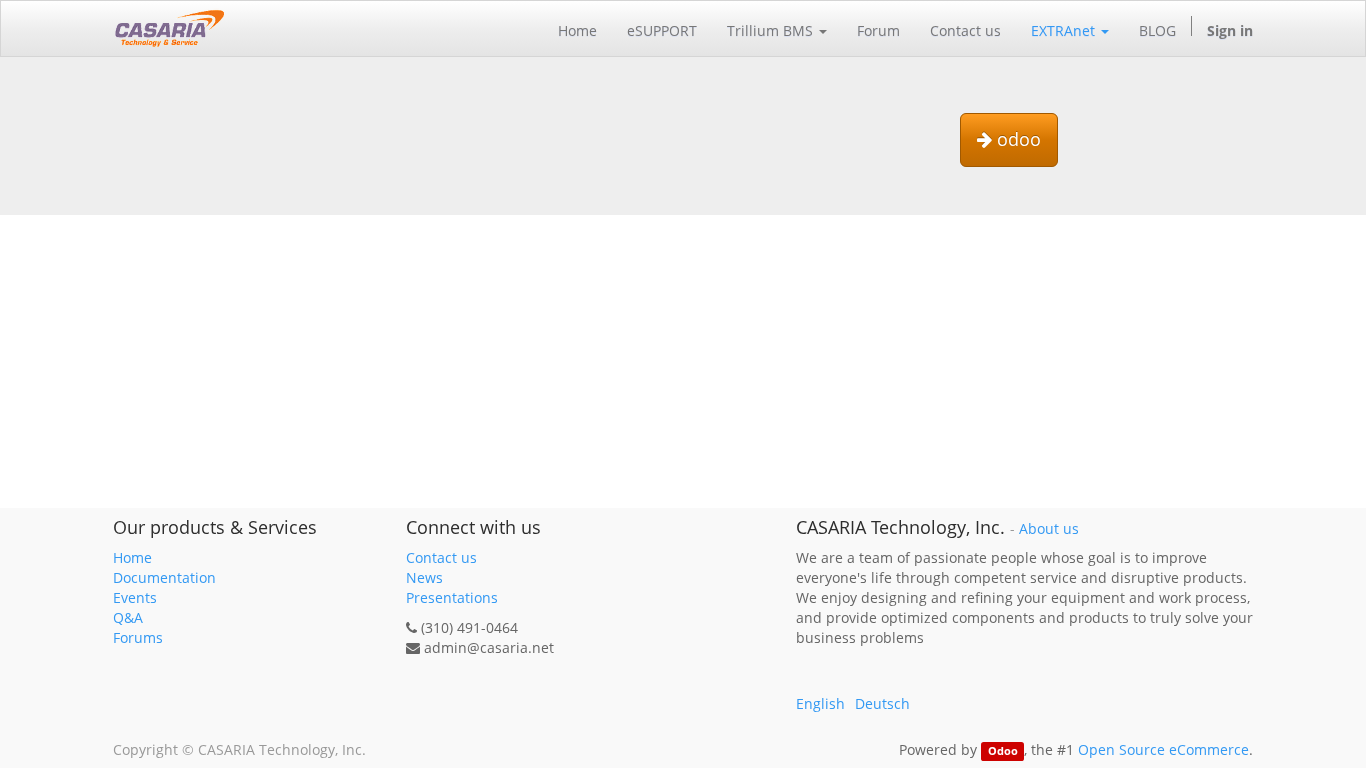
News (424, 577)
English (820, 703)
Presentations (452, 597)
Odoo (1003, 751)
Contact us (441, 557)
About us (1049, 529)
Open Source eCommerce (1163, 749)
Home (132, 557)
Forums (138, 637)
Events (135, 597)
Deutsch (882, 703)
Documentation (164, 577)
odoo (1016, 139)
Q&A (128, 617)
